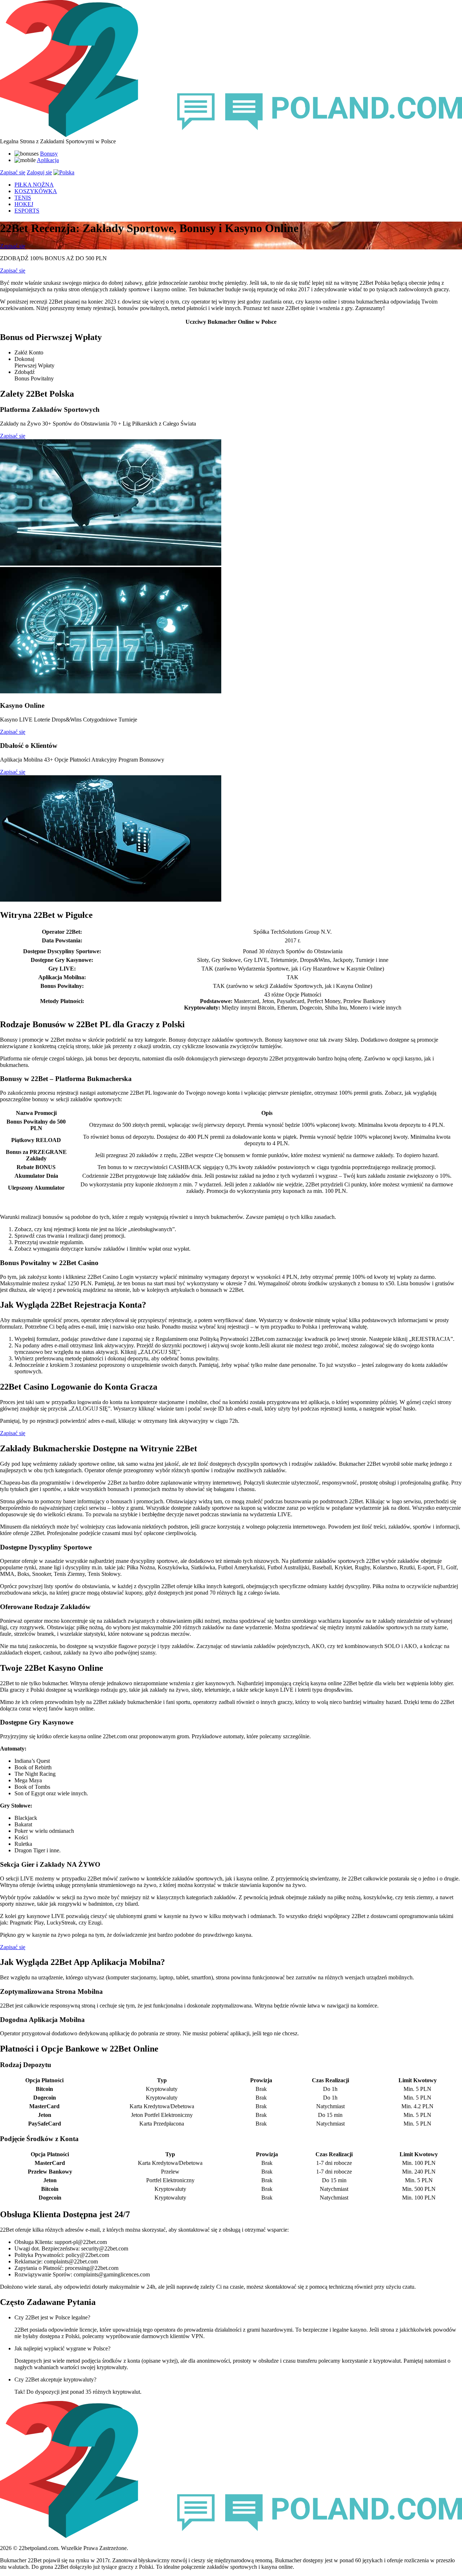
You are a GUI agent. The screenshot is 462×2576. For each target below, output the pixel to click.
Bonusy (49, 154)
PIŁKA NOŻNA (34, 185)
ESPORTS (27, 211)
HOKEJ (24, 204)
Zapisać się (13, 172)
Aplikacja (48, 160)
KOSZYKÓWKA (36, 191)
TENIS (23, 198)
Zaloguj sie (39, 172)
